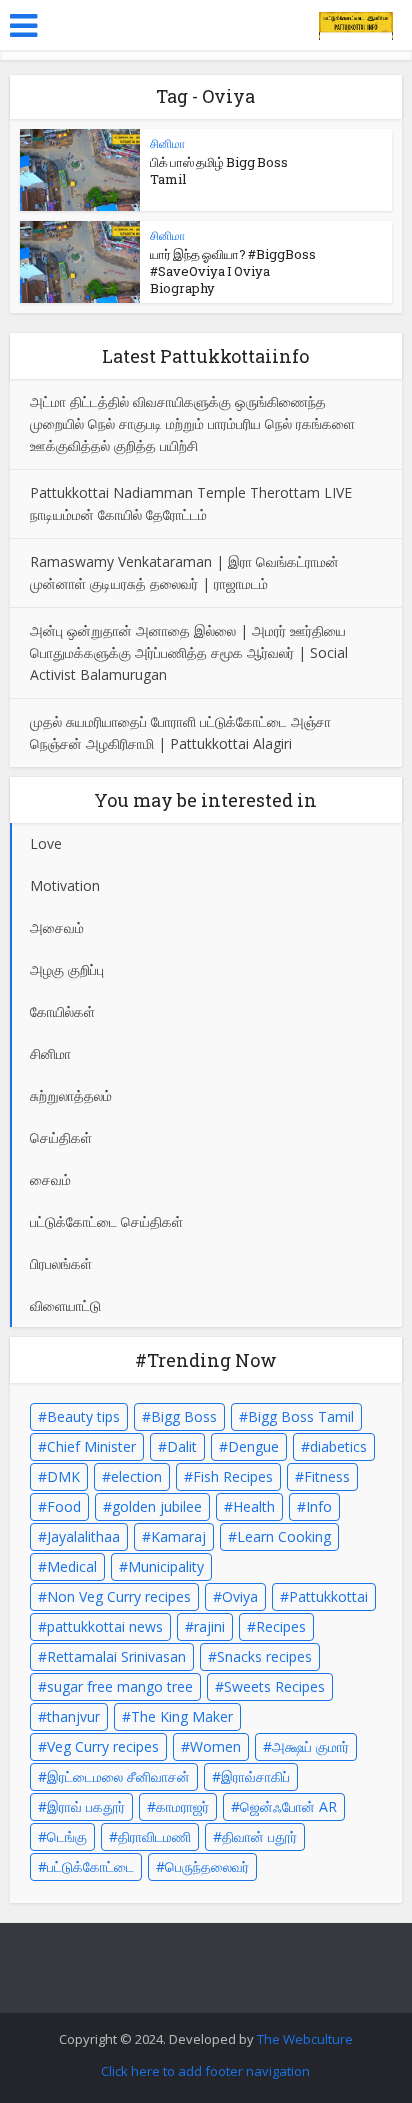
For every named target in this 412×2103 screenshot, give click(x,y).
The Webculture (305, 2039)
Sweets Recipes (274, 1686)
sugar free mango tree (120, 1686)
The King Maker (182, 1716)
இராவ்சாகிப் (255, 1776)
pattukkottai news (105, 1626)
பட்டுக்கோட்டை (90, 1866)
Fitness (327, 1476)
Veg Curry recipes (103, 1746)
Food (64, 1506)
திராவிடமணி (154, 1836)
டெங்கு (67, 1836)
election (136, 1476)
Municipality (166, 1566)
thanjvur (73, 1716)
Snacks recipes (264, 1656)
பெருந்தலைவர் (207, 1866)
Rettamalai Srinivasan (116, 1656)
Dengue (253, 1446)
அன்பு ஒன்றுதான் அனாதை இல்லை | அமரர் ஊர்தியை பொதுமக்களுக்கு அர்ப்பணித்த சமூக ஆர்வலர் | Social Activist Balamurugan (189, 652)
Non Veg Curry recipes (119, 1596)
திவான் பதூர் (259, 1836)
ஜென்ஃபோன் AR (288, 1806)
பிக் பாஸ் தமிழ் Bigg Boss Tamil (219, 170)
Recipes (281, 1626)
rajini (209, 1626)
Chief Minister (91, 1446)
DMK (63, 1476)
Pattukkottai (328, 1596)
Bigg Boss (184, 1416)
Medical (72, 1566)
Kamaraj (178, 1536)
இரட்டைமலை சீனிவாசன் (118, 1776)
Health (254, 1506)
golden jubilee (157, 1506)
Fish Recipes (233, 1476)
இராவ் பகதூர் (86, 1806)
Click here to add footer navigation (205, 2071)
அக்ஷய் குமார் (310, 1746)
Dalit (182, 1446)
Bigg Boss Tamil (301, 1416)
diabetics (338, 1446)
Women (215, 1746)
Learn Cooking (284, 1536)
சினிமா (167, 143)
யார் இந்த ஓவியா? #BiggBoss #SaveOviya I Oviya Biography (233, 271)
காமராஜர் (182, 1806)
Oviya (240, 1596)
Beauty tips (83, 1416)
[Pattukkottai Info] (356, 23)
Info (319, 1506)
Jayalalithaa (83, 1536)
